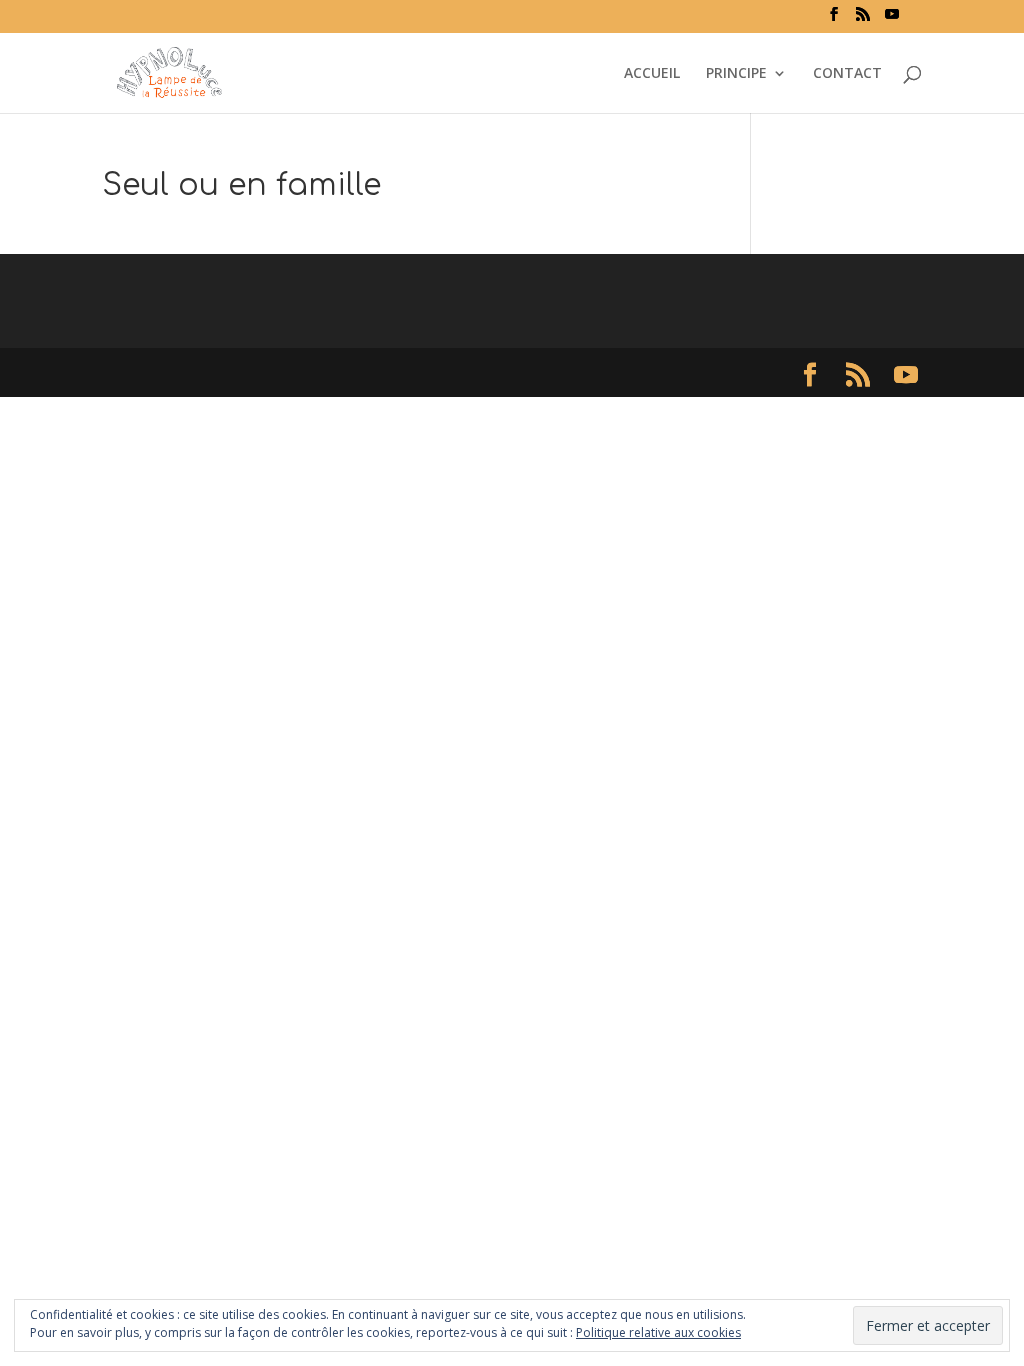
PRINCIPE (736, 74)
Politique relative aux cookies (658, 1332)
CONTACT (847, 74)
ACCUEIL (652, 74)
